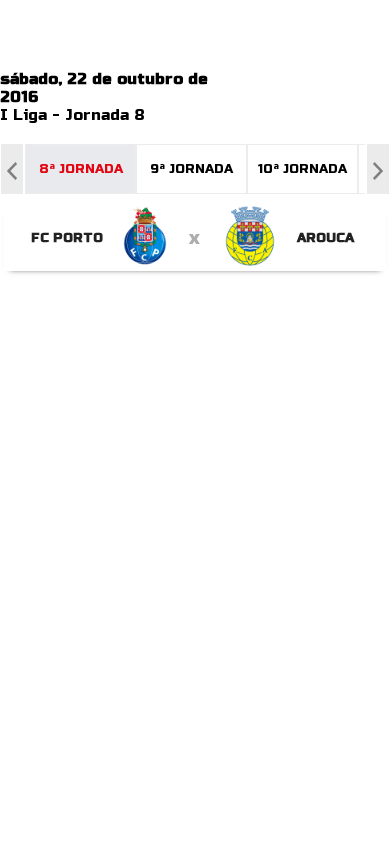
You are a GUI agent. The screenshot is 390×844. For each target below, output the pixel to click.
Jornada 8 (105, 115)
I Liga (23, 115)
